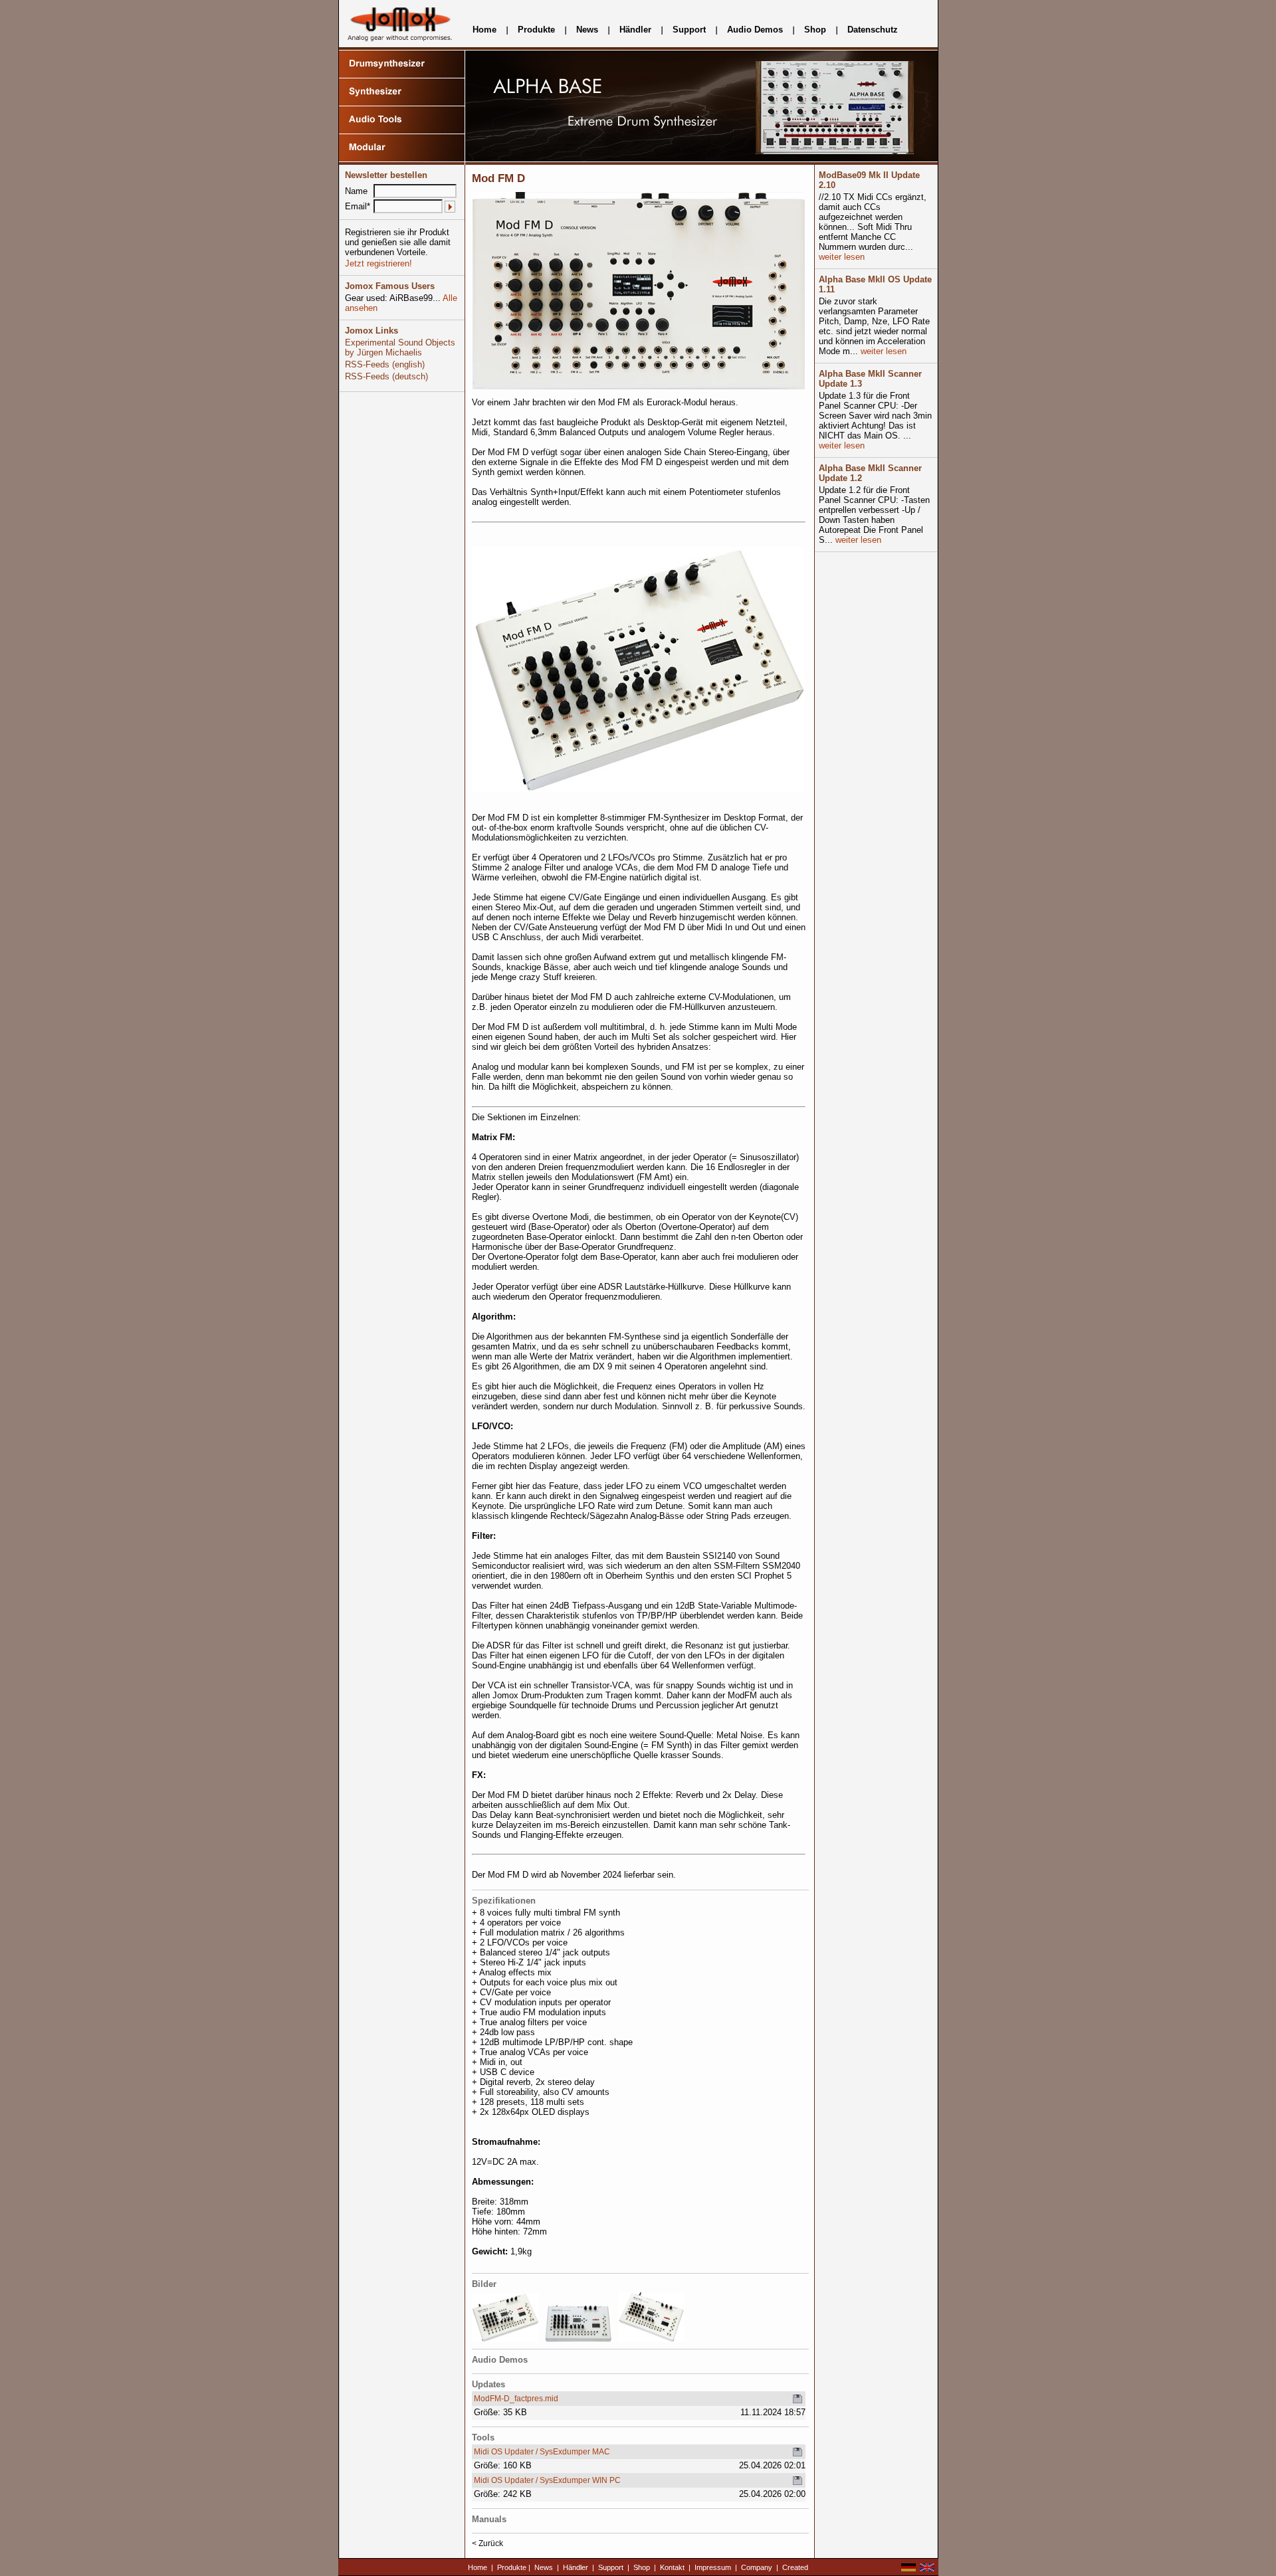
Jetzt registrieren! (378, 263)
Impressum (713, 2567)
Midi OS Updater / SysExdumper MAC (542, 2452)
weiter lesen (842, 257)
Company (757, 2567)
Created (795, 2567)
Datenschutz (873, 30)
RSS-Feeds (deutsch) (386, 376)
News (587, 30)
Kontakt (672, 2567)
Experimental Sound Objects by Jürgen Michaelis (400, 347)
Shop (815, 30)
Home (484, 30)
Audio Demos (755, 30)
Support (689, 30)
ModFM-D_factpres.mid (516, 2399)
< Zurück (487, 2543)
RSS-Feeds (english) (385, 364)
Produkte (536, 30)
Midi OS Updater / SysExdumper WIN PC (547, 2480)
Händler (635, 30)
